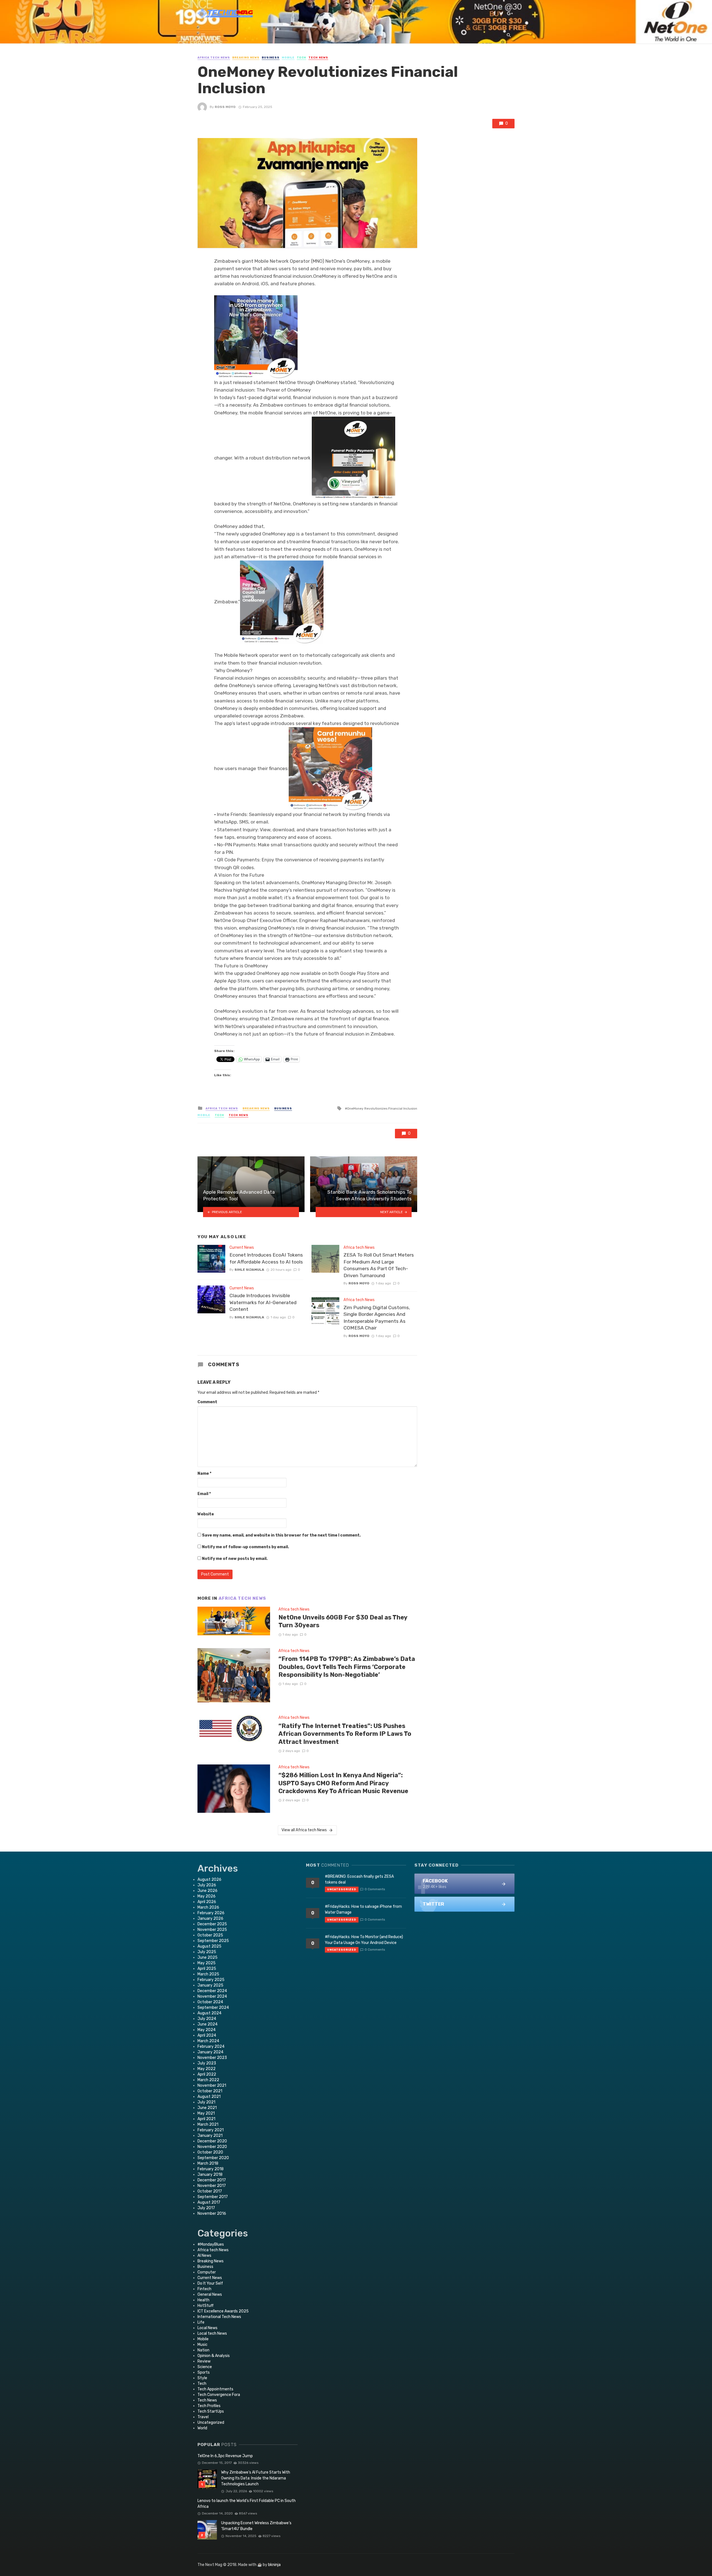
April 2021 (206, 2119)
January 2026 (210, 1919)
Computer (207, 2272)
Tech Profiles (209, 2406)
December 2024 (212, 1991)
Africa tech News (214, 58)
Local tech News (212, 2333)
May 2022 (207, 2069)
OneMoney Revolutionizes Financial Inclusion (382, 1108)
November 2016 (212, 2214)
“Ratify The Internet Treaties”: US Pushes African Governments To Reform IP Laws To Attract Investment (345, 1734)
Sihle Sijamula (249, 1270)
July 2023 (207, 2063)
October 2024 (210, 2002)
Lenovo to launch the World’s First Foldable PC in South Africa (247, 2504)
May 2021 (206, 2113)
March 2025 (208, 1974)
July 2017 (206, 2208)
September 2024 (213, 2008)
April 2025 (207, 1969)
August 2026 (209, 1880)
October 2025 (210, 1935)
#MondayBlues (211, 2244)
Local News (207, 2328)
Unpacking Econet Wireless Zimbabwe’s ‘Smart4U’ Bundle (256, 2526)
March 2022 (208, 2080)
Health (203, 2300)
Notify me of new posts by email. (235, 1559)
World (202, 2428)
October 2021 (210, 2091)
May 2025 (207, 1963)
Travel (203, 2417)
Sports (204, 2372)
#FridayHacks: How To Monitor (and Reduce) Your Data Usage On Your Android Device (364, 1940)
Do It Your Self (210, 2283)
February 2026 (211, 1913)
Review (204, 2361)
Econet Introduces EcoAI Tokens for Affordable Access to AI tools (266, 1258)
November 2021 (212, 2085)
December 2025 (212, 1924)
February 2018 (211, 2169)
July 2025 (207, 1952)
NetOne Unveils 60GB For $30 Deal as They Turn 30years (343, 1621)
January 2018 (210, 2175)
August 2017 (209, 2202)
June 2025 (207, 1957)
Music (202, 2345)
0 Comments (375, 1889)
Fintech (204, 2289)
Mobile (288, 58)
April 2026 (207, 1902)
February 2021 (211, 2130)
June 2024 (207, 2024)
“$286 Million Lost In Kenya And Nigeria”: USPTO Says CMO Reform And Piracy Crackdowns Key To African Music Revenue (343, 1783)
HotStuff (206, 2306)
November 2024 (212, 1996)
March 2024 (208, 2041)
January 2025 (210, 1985)
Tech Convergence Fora (219, 2395)
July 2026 (207, 1885)
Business (271, 58)
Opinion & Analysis (214, 2356)
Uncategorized (211, 2423)
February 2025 (211, 1980)
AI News (204, 2256)
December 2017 (212, 2180)
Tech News (318, 58)
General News (210, 2294)
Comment (207, 1402)
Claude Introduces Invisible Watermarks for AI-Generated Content (263, 1302)
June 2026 (207, 1891)
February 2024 (211, 2047)
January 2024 (210, 2052)
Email (204, 1494)
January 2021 (210, 2136)
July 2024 (207, 2019)
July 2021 (206, 2102)
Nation (203, 2350)
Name (204, 1473)
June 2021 (207, 2108)
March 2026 (208, 1907)
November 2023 (212, 2058)
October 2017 (210, 2191)
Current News (242, 1248)
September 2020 (213, 2158)
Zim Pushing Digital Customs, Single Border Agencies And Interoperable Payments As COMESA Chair (377, 1318)
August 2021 (209, 2097)
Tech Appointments (215, 2389)
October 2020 (210, 2152)
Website (206, 1514)
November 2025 (212, 1930)
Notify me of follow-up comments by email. (245, 1547)
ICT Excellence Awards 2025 (223, 2311)
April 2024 (207, 2035)
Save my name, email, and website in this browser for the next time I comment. (281, 1535)
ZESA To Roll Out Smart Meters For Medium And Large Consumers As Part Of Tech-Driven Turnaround (379, 1265)
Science (205, 2367)
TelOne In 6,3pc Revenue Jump (225, 2456)
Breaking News (246, 58)
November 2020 (212, 2147)
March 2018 (208, 2163)
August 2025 (209, 1946)
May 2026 (207, 1896)
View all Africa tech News (304, 1830)
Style (202, 2378)
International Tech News (219, 2317)
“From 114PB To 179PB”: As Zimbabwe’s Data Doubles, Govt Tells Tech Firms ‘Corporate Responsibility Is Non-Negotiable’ (347, 1667)
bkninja (274, 2565)
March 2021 (208, 2124)
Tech (301, 58)
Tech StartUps (211, 2411)
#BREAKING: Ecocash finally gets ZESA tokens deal (359, 1879)
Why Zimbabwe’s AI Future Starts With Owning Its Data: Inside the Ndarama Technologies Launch (256, 2478)
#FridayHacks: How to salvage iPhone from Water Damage (363, 1909)
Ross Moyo (225, 107)
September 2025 (213, 1941)
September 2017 (213, 2197)
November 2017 (212, 2186)
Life (201, 2322)
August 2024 (209, 2013)
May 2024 (207, 2030)
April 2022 (207, 2074)
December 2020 (212, 2141)
